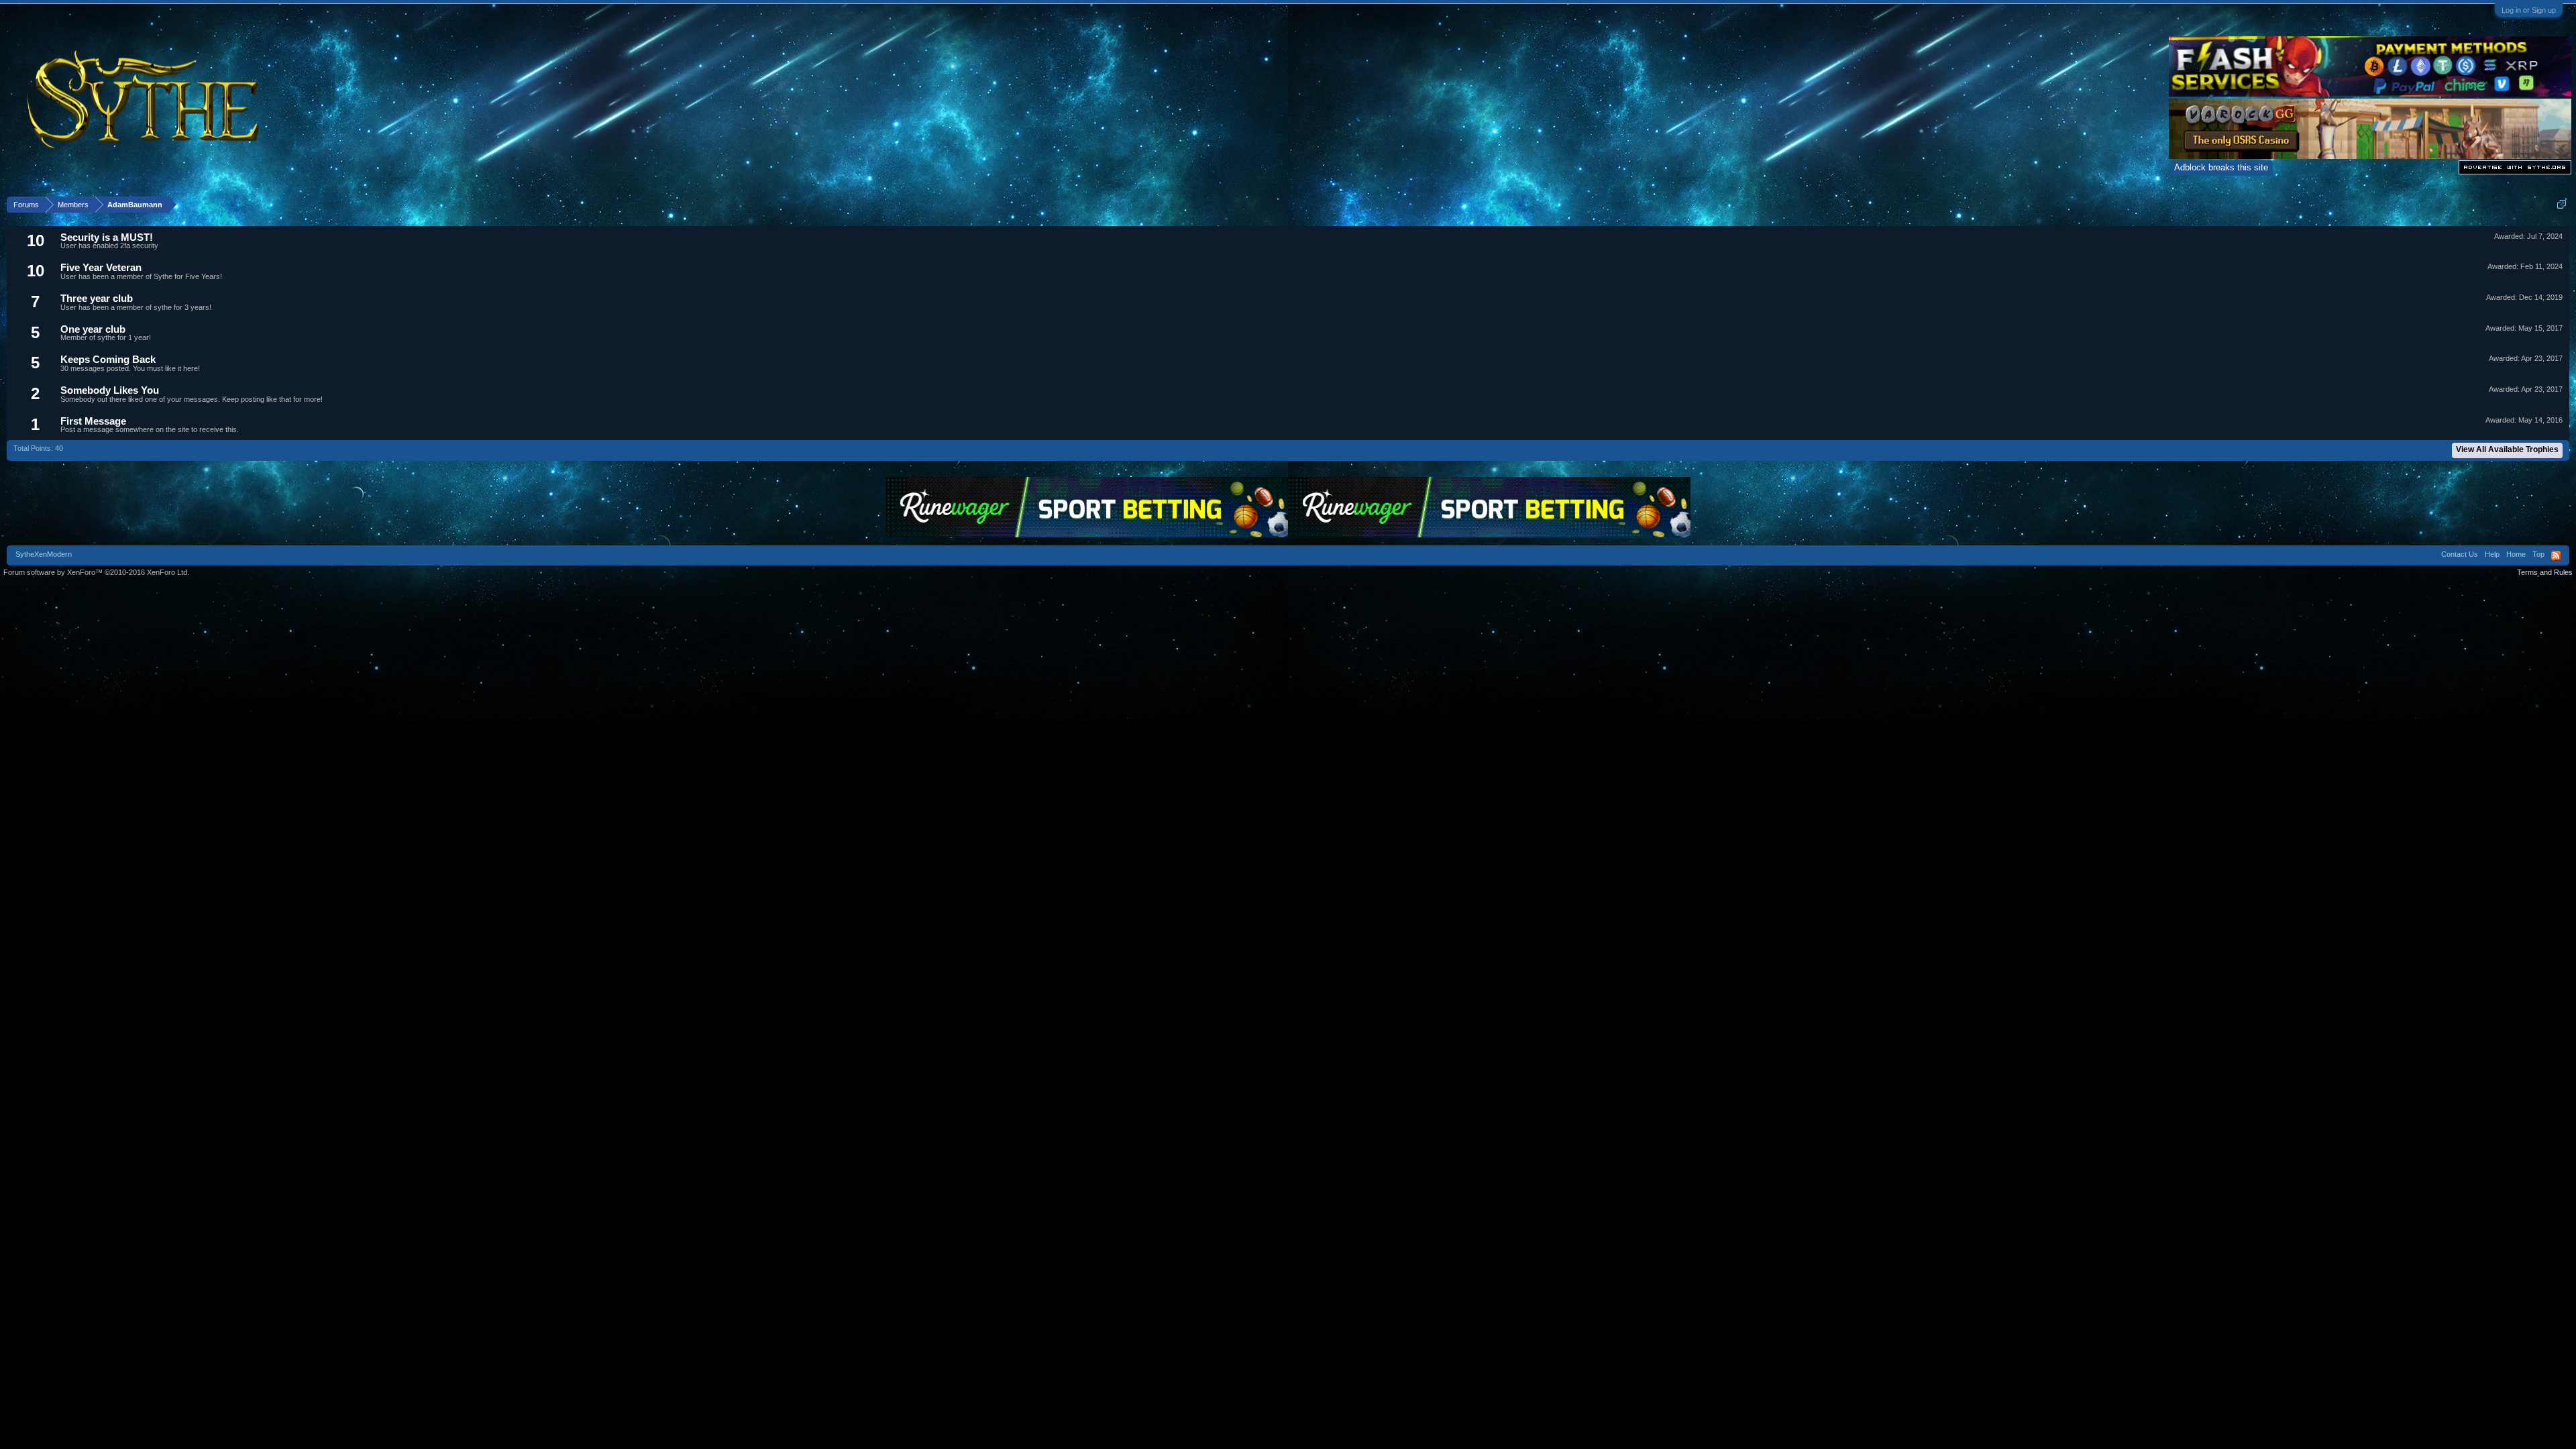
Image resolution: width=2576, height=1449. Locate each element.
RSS (2556, 555)
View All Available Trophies (2507, 449)
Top (2538, 554)
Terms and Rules (2545, 572)
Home (2516, 554)
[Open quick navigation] (2562, 204)
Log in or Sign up (2529, 10)
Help (2492, 554)
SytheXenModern (44, 554)
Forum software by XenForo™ (96, 572)
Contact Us (2460, 554)
